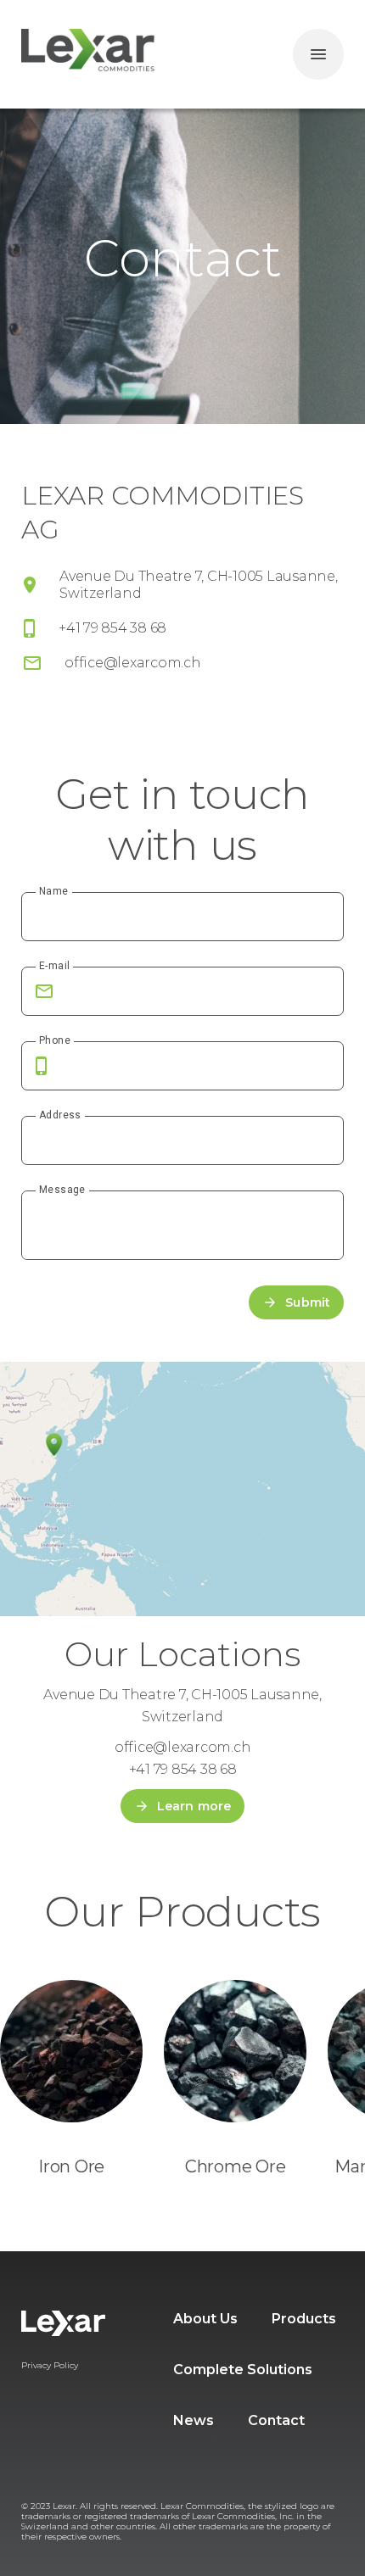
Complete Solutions (243, 2370)
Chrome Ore (236, 2166)
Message (62, 1190)
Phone (55, 1040)
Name (54, 891)
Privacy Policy (50, 2366)
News (194, 2420)
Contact (276, 2420)
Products (304, 2319)
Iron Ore (71, 2166)
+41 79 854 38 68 (112, 628)
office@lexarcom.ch (133, 663)
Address (60, 1115)
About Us (205, 2319)
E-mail (54, 966)
